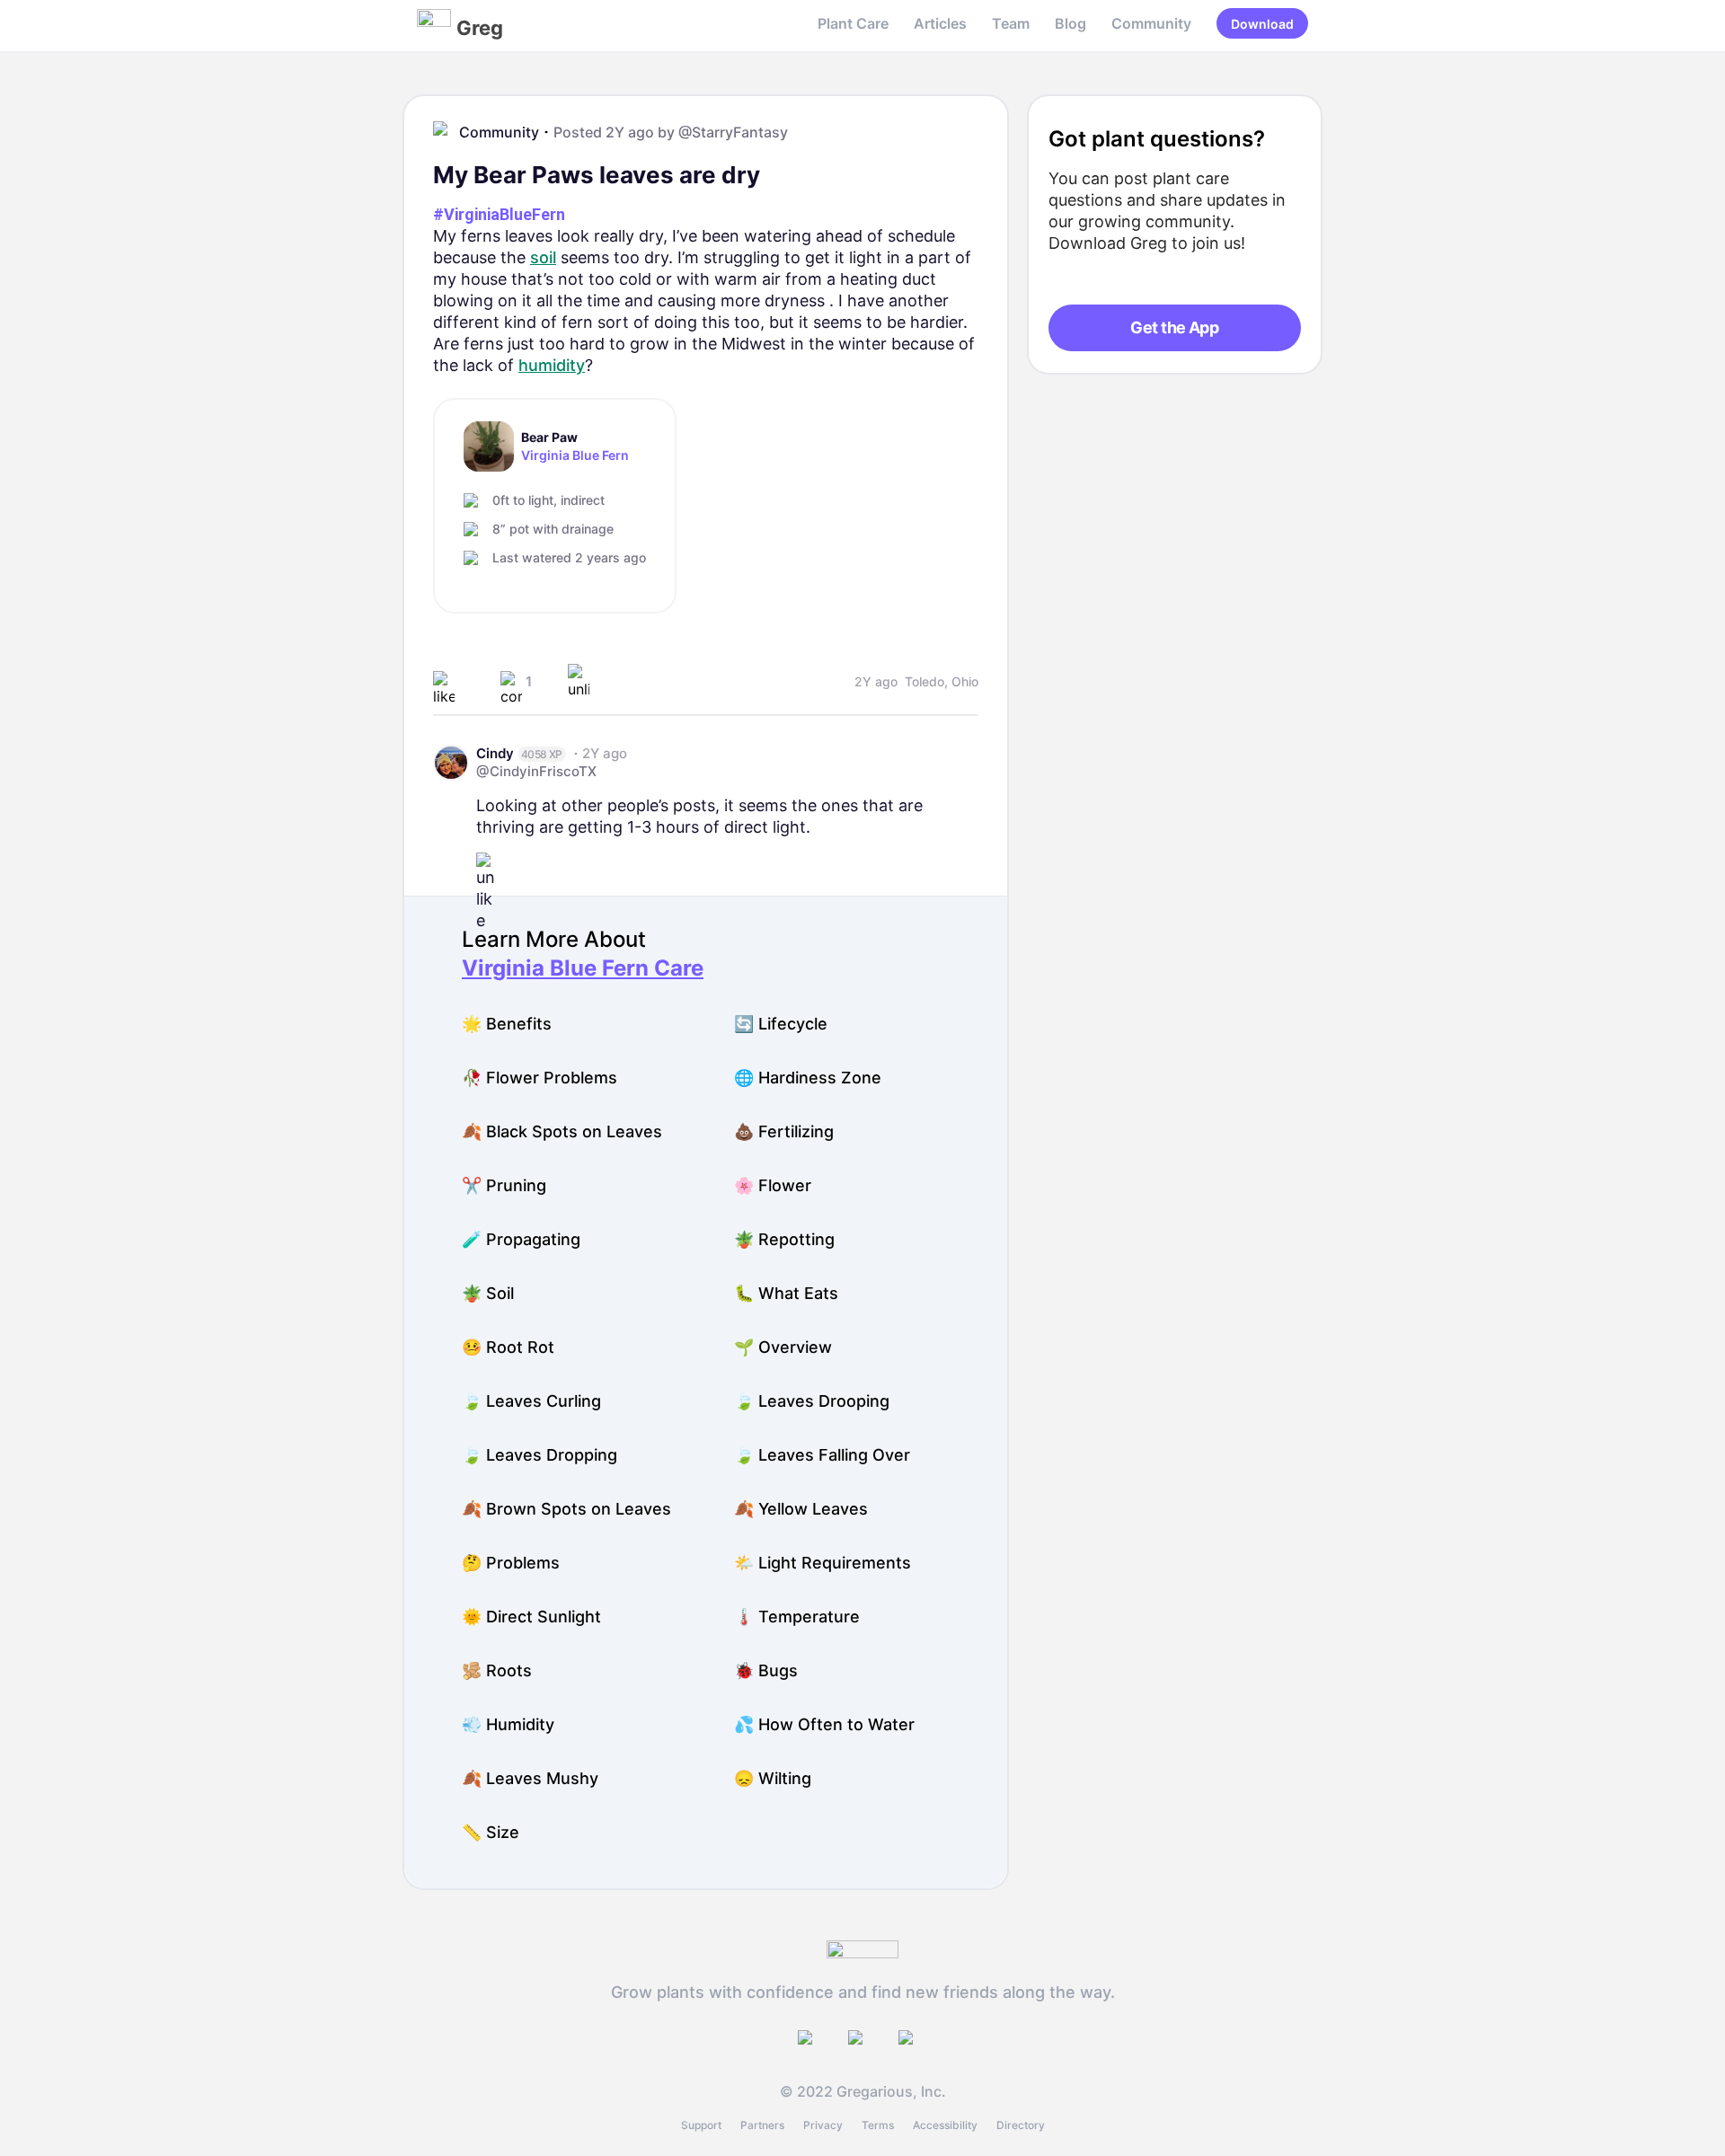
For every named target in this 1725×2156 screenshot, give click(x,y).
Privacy (823, 2125)
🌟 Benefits (507, 1024)
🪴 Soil (488, 1293)
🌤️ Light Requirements (823, 1563)
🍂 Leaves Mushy (530, 1778)
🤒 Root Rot (508, 1347)
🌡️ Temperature (797, 1617)
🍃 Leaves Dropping (540, 1455)
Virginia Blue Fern (575, 455)
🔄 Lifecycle (781, 1024)
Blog (1070, 23)
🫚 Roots (497, 1670)
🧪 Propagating (521, 1239)
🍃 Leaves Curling (531, 1401)
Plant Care (853, 23)
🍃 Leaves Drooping (812, 1401)
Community (1151, 23)
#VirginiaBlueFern (499, 214)
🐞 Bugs (766, 1670)
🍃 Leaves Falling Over (822, 1455)
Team (1011, 23)
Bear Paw (549, 437)
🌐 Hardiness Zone (808, 1078)
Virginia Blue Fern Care (583, 968)
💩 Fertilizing (784, 1131)
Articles (940, 23)
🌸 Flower (773, 1185)
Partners (762, 2125)
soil (543, 257)
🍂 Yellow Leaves (801, 1509)
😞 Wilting (773, 1778)
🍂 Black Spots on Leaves (562, 1131)
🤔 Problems (511, 1563)
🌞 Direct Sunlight (531, 1617)
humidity (552, 365)
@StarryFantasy (733, 132)
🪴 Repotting (784, 1239)
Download (1262, 24)
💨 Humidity (508, 1724)
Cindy (495, 753)
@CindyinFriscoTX (536, 771)
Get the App (1174, 327)
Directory (1021, 2125)
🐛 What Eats (786, 1293)
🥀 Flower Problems (540, 1078)
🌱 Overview (783, 1347)
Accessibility (945, 2125)
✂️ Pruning (504, 1185)
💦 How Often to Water (824, 1724)
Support (701, 2125)
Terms (878, 2125)
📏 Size (491, 1832)
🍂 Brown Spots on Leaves (566, 1509)
